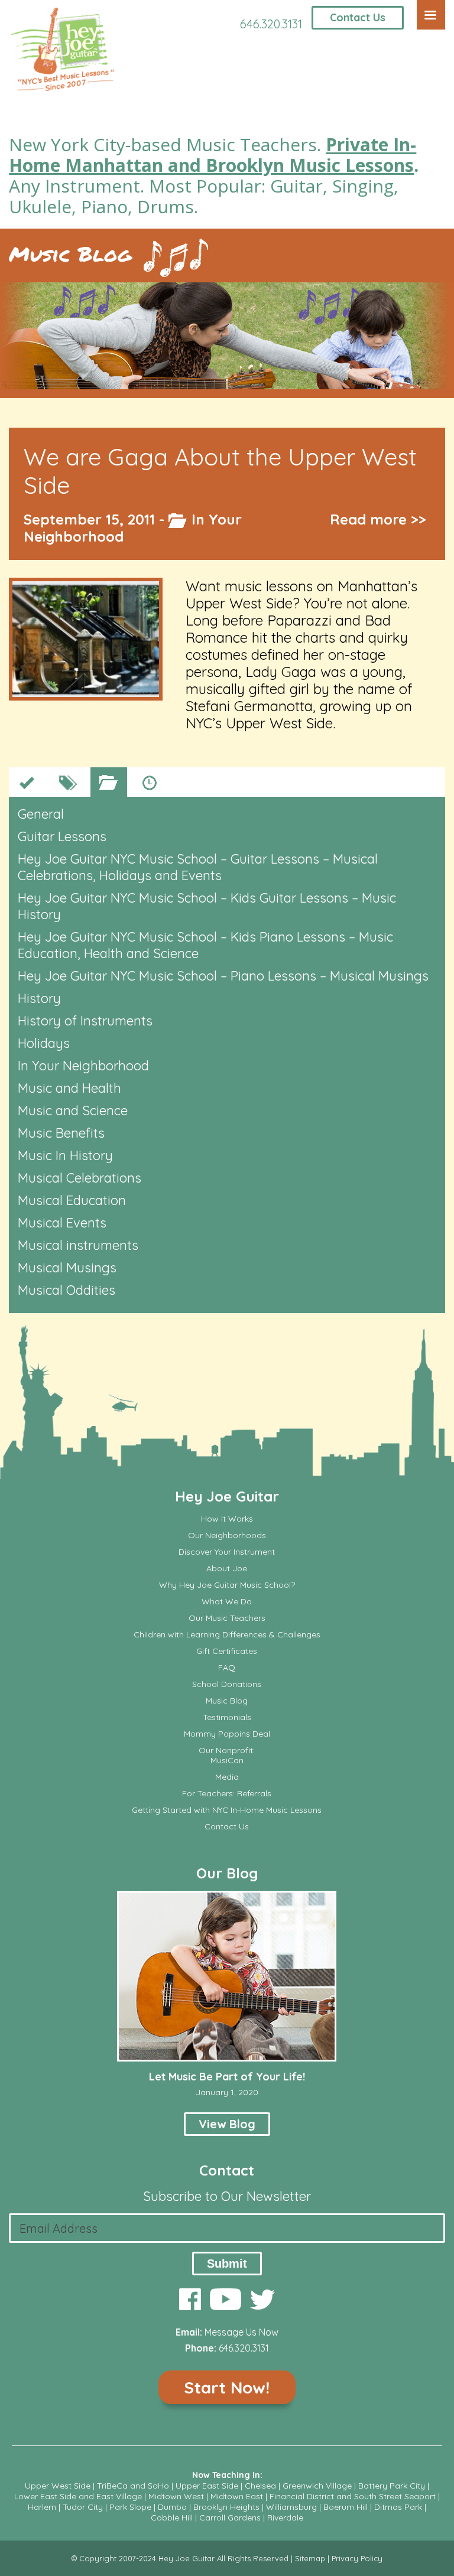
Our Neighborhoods (227, 1535)
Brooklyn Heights (226, 2507)
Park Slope (130, 2507)
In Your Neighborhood (83, 1066)
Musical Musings (67, 1268)
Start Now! (227, 2387)
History (39, 998)
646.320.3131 (271, 24)
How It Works (227, 1519)
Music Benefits (61, 1133)
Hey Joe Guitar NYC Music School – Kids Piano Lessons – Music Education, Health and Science (205, 945)
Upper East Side (207, 2486)
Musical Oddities (67, 1290)
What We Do (227, 1602)
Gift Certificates (227, 1651)
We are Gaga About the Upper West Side (220, 471)
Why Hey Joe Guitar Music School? (227, 1585)
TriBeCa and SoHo (133, 2486)
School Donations (227, 1684)
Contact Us (358, 17)
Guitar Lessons (62, 836)
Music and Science (73, 1110)
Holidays (44, 1043)
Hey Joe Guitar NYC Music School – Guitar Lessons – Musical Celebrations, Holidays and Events (198, 867)
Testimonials (227, 1717)
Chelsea (260, 2486)
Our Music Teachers (227, 1618)
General (41, 814)
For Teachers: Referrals (227, 1794)
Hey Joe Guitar (227, 1496)
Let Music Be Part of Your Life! (227, 2077)
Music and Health (69, 1088)
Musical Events (62, 1223)
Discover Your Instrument (227, 1552)
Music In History (65, 1155)
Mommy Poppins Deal (227, 1734)
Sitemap (310, 2558)
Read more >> (378, 519)
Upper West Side (58, 2486)
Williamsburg (291, 2507)
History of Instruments (85, 1021)
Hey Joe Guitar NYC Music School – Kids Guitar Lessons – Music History (207, 906)
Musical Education (72, 1200)
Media (227, 1777)
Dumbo (172, 2507)
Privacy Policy (357, 2558)
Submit (227, 2264)
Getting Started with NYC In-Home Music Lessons (227, 1810)
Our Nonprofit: (227, 1751)
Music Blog (70, 254)
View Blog (227, 2124)
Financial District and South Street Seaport (353, 2496)
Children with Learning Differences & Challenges (227, 1635)
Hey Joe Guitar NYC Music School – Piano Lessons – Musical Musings (223, 976)
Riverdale (285, 2518)
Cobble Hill (172, 2518)
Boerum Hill (346, 2507)
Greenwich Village (317, 2486)
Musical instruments (78, 1245)
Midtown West (176, 2496)
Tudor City (83, 2507)
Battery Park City (392, 2486)
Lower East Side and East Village (78, 2496)
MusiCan (227, 1761)
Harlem (42, 2507)
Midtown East (237, 2496)
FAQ (227, 1668)
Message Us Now (241, 2332)
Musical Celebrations (80, 1178)
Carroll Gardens (230, 2518)
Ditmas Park (398, 2507)
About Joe (227, 1569)
